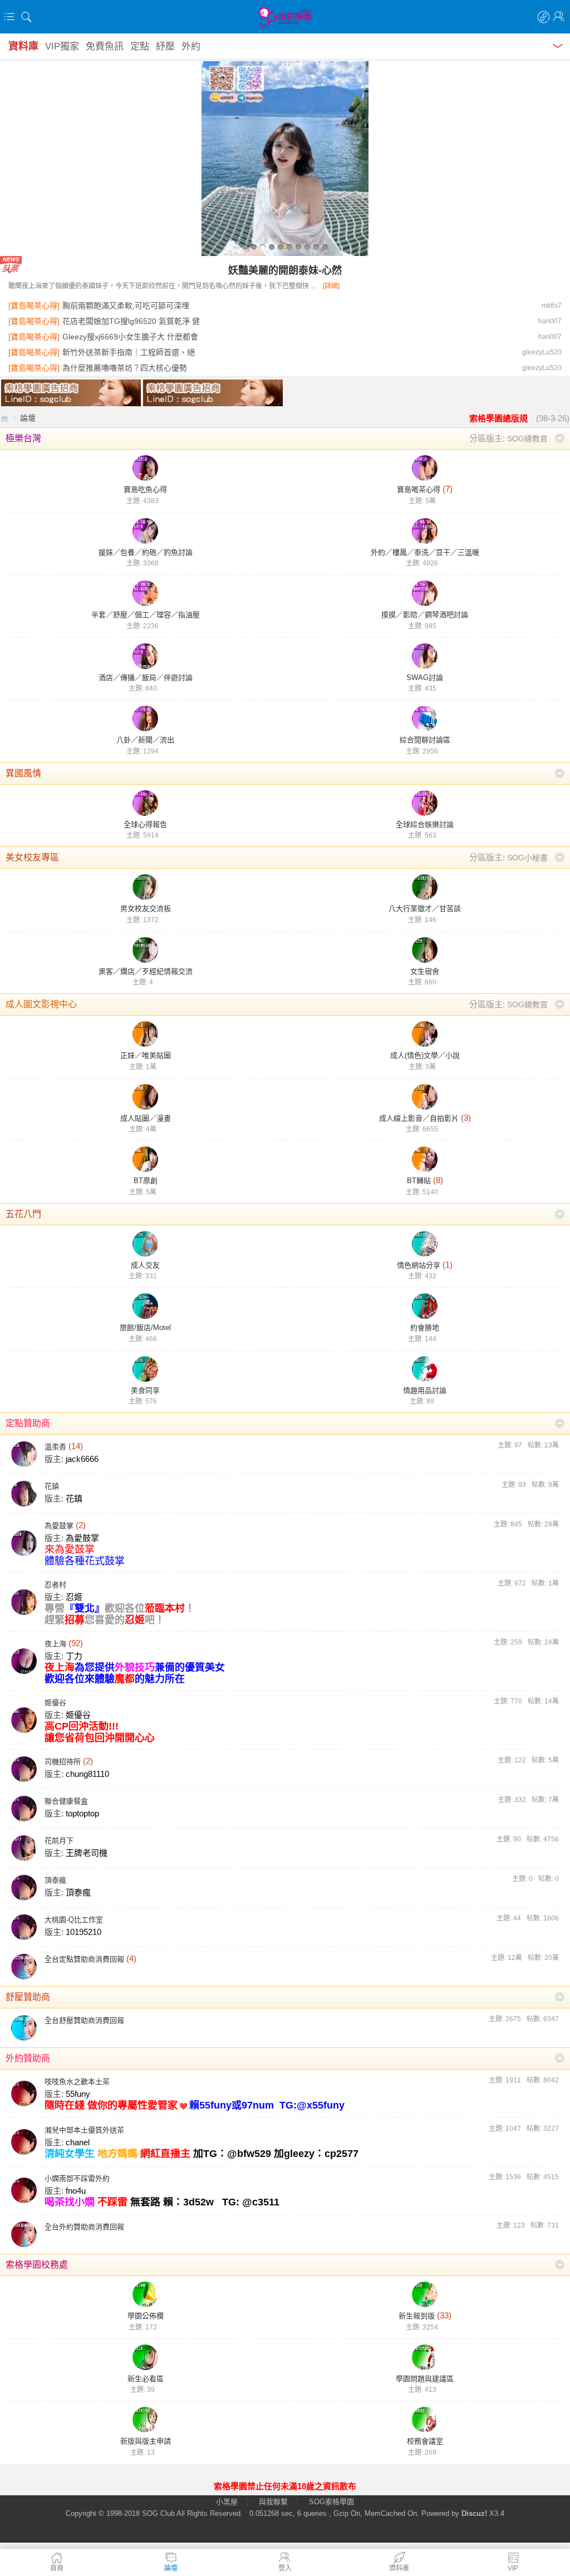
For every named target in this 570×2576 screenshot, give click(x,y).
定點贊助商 (28, 1423)
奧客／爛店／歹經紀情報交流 (146, 971)
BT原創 (146, 1181)
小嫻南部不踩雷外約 (77, 2178)
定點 (140, 46)
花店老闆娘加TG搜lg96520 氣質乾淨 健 (131, 321)
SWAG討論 (425, 678)
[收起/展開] (560, 438)
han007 (550, 321)
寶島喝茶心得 (419, 489)
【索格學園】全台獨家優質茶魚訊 (4, 418)
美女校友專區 (32, 857)
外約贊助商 (28, 2058)
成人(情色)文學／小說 (425, 1055)
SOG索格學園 (331, 2502)
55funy (78, 2094)
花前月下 (59, 1841)
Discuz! (474, 2513)
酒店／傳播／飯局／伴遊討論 (146, 678)
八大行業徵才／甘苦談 (425, 908)
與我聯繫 (273, 2502)
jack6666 (82, 1459)
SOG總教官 (527, 439)
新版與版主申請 (146, 2441)
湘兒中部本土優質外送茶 (84, 2130)
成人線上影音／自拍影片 (419, 1118)
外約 (191, 46)
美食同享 (145, 1390)
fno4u (76, 2191)
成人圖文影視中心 (41, 1004)
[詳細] (331, 286)
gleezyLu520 (542, 352)
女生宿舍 (425, 971)
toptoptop (82, 1813)
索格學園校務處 (37, 2265)
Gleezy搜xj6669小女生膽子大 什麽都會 (130, 337)
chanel (78, 2142)
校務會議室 (425, 2441)
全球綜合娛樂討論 (425, 824)
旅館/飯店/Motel (145, 1328)
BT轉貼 (419, 1181)
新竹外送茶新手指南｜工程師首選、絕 (129, 352)
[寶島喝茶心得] (34, 306)
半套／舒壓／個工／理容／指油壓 (146, 615)
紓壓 (165, 46)
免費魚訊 (105, 46)
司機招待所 (63, 1762)
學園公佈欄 (146, 2316)
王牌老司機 (87, 1853)
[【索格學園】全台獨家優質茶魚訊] (285, 17)
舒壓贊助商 (28, 1997)
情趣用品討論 (425, 1390)
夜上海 (55, 1644)
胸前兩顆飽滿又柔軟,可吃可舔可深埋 (126, 306)
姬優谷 (55, 1703)
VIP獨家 (62, 46)
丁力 (74, 1656)
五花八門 (23, 1214)
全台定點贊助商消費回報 (84, 1959)
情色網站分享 (419, 1265)
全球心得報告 (145, 824)
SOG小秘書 (527, 858)
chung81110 (87, 1774)
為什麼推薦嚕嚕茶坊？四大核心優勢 (125, 368)
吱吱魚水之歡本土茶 (77, 2082)
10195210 (83, 1932)
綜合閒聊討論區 (425, 740)
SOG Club (158, 2513)
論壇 (28, 418)
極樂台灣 (23, 438)
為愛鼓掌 (59, 1526)
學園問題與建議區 (425, 2379)
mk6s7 (552, 306)
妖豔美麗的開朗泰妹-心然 (285, 270)
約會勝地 (425, 1328)
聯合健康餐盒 (66, 1801)
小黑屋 (227, 2502)
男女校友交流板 (146, 908)
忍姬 (74, 1597)
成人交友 (145, 1265)
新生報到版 (417, 2316)
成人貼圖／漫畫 (146, 1118)
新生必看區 (146, 2379)
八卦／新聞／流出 (145, 740)
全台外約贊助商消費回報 (84, 2227)
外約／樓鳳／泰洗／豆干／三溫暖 (425, 552)
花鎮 (52, 1486)
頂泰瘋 (55, 1880)
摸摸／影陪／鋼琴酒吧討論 (425, 615)
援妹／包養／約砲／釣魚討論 (146, 552)
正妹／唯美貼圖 (146, 1055)
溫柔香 (55, 1447)
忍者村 (55, 1585)
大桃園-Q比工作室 (74, 1920)
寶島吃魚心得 (145, 489)
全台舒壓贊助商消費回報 (84, 2020)
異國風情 (23, 773)
